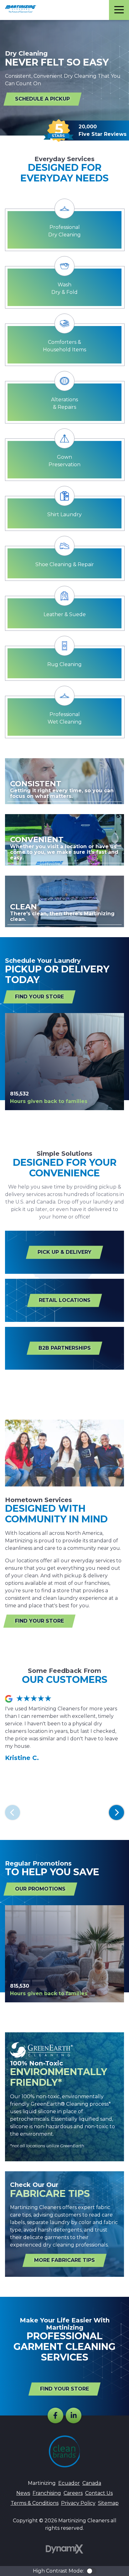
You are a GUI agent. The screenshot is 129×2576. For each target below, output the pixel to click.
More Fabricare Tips (64, 2260)
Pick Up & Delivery (64, 1252)
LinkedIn (74, 2415)
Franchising (47, 2493)
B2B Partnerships (65, 1348)
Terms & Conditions (35, 2503)
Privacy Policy (78, 2503)
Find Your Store (39, 997)
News (23, 2493)
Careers (73, 2493)
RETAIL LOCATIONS (65, 1300)
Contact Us (99, 2493)
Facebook (55, 2415)
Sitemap (108, 2503)
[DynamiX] (64, 2549)
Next (116, 1812)
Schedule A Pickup (42, 99)
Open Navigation (119, 10)
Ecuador (69, 2483)
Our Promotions (40, 1889)
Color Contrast (91, 2571)
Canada (92, 2483)
